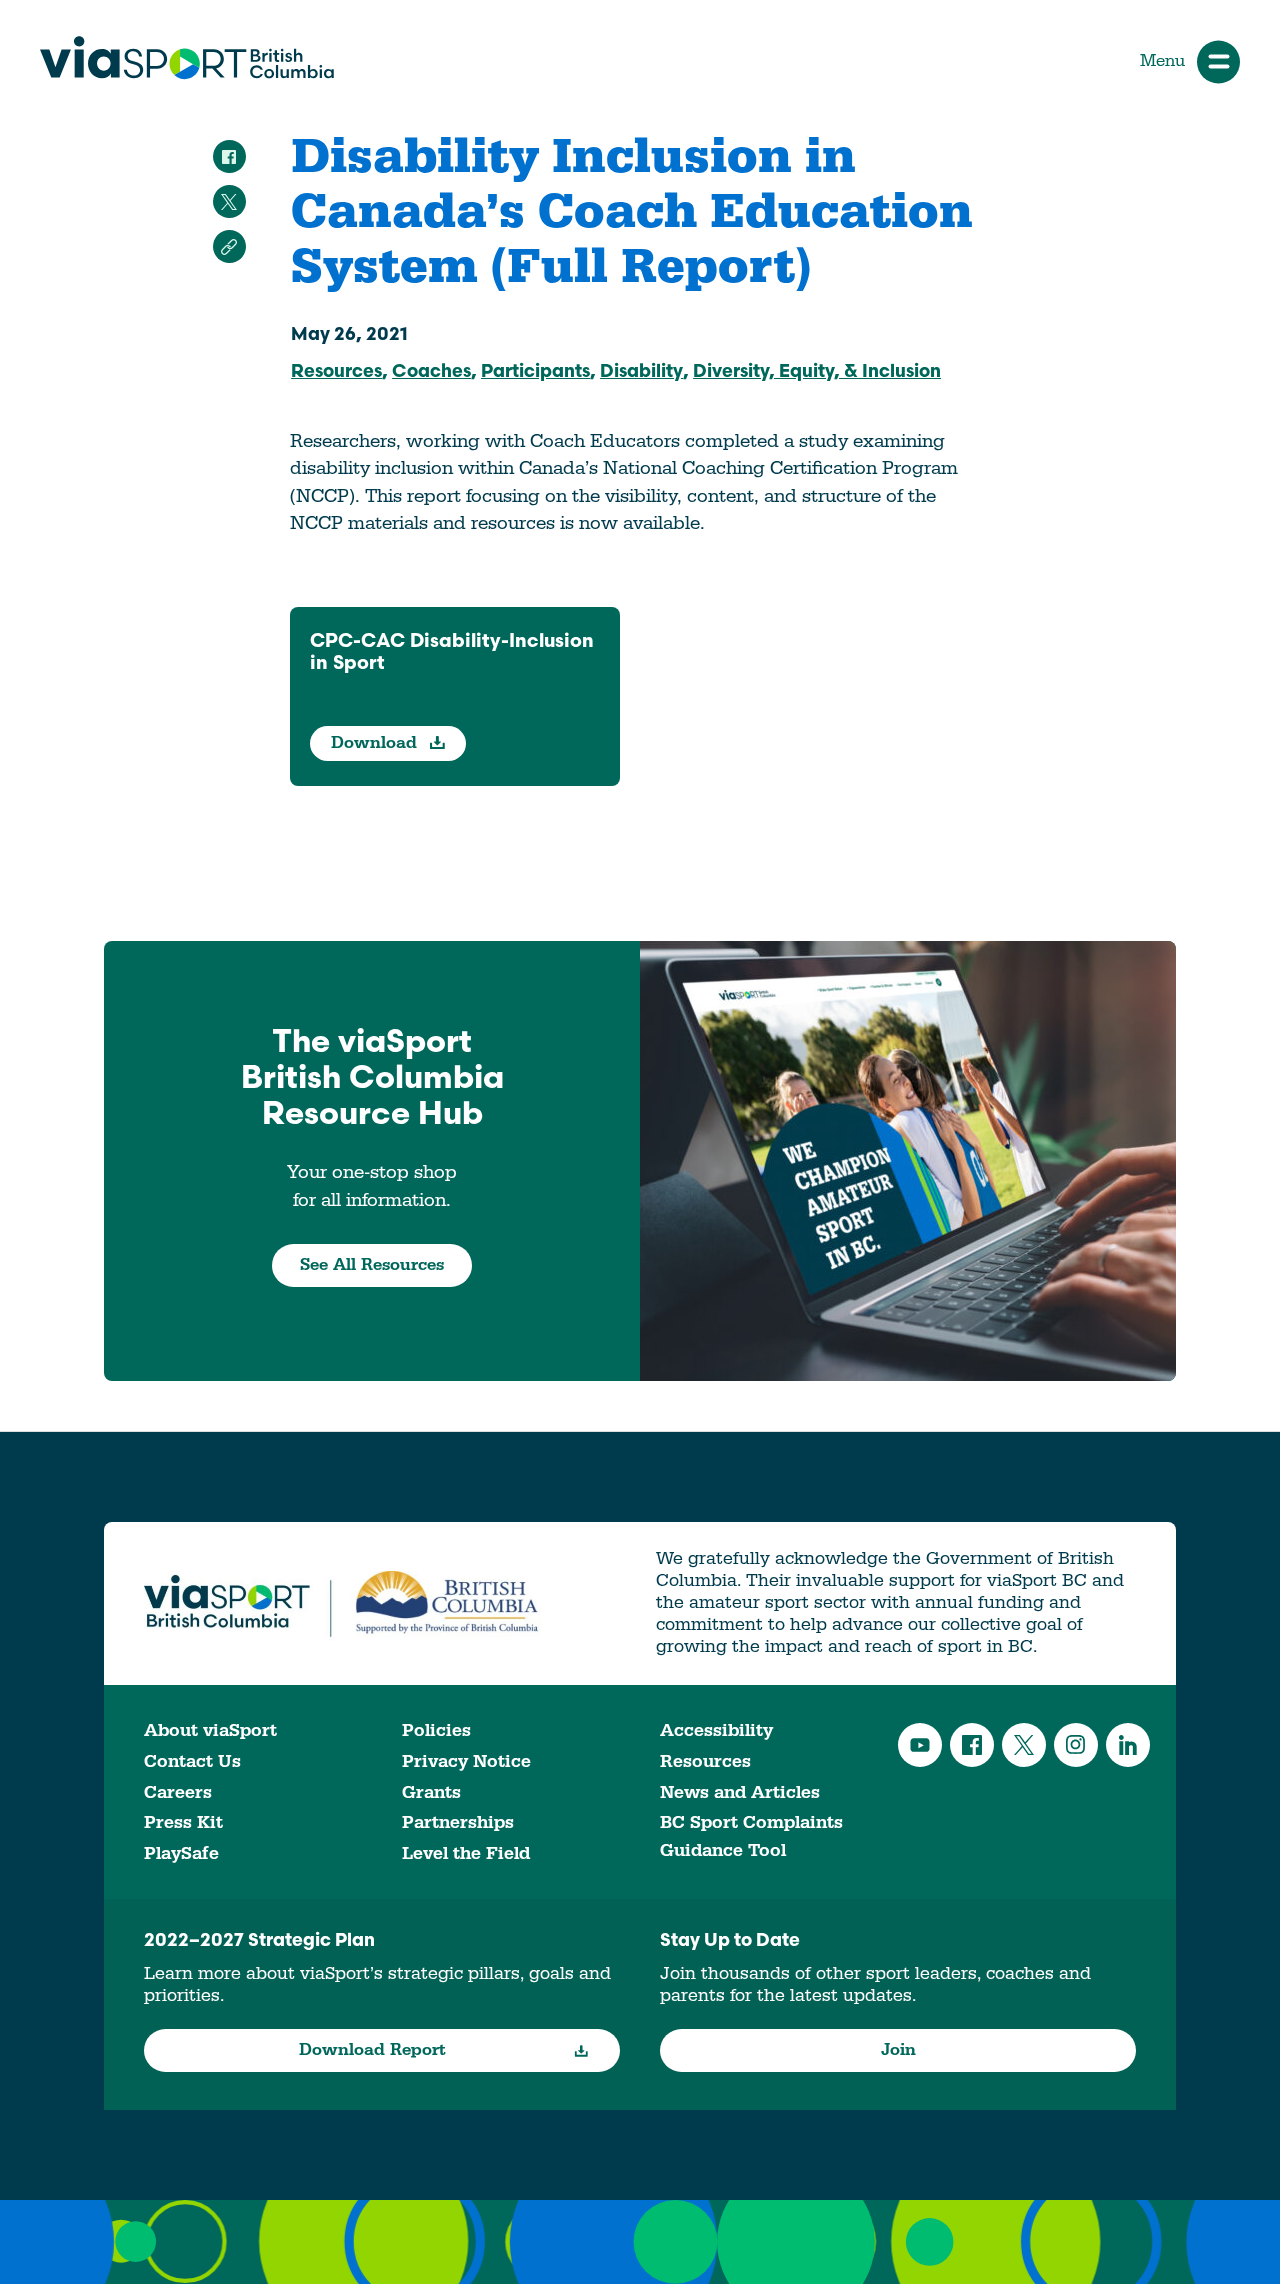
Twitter (1024, 1745)
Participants (535, 373)
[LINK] (229, 246)
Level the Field (466, 1853)
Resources (336, 373)
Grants (431, 1792)
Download (376, 743)
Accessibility (716, 1730)
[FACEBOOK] (229, 156)
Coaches (431, 373)
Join (898, 2050)
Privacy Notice (466, 1761)
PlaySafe (181, 1853)
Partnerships (458, 1822)
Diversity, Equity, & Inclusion (817, 373)
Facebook (972, 1745)
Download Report (372, 2050)
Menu (1162, 61)
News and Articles (740, 1792)
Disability (641, 373)
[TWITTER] (229, 201)
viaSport (187, 58)
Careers (178, 1792)
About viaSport (210, 1730)
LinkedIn (1128, 1745)
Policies (436, 1730)
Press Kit (183, 1822)
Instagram (1076, 1745)
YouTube (920, 1745)
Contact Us (192, 1761)
